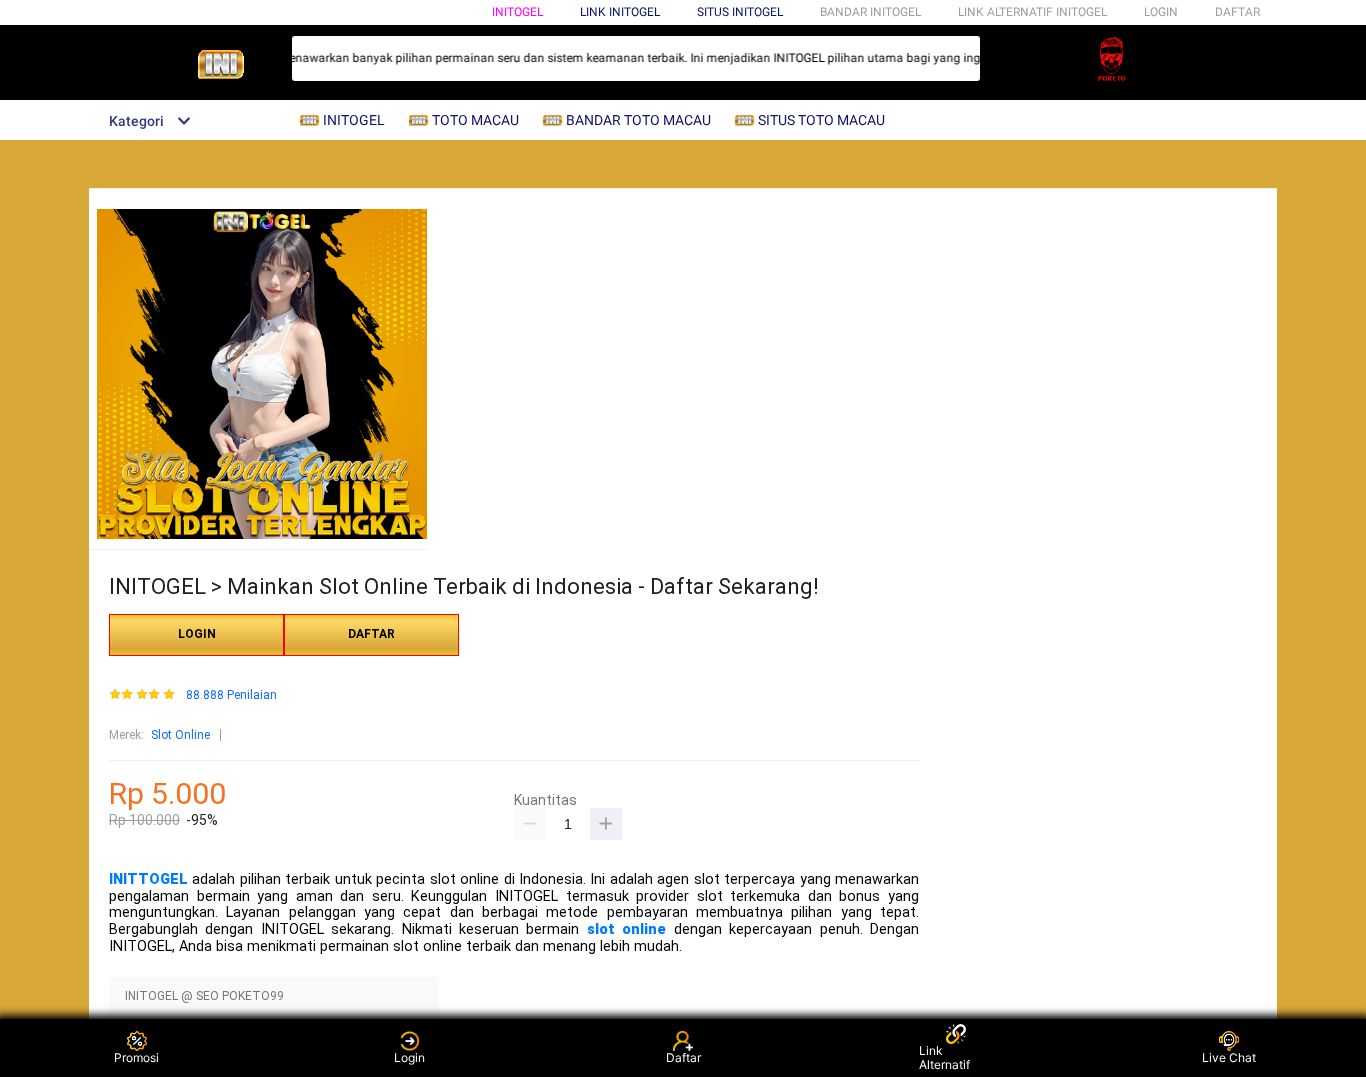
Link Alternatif (944, 1057)
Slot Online (180, 735)
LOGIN (1161, 12)
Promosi (136, 1057)
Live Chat (1229, 1057)
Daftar (683, 1057)
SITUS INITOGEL (740, 12)
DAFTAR (1237, 12)
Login (409, 1057)
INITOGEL (517, 12)
